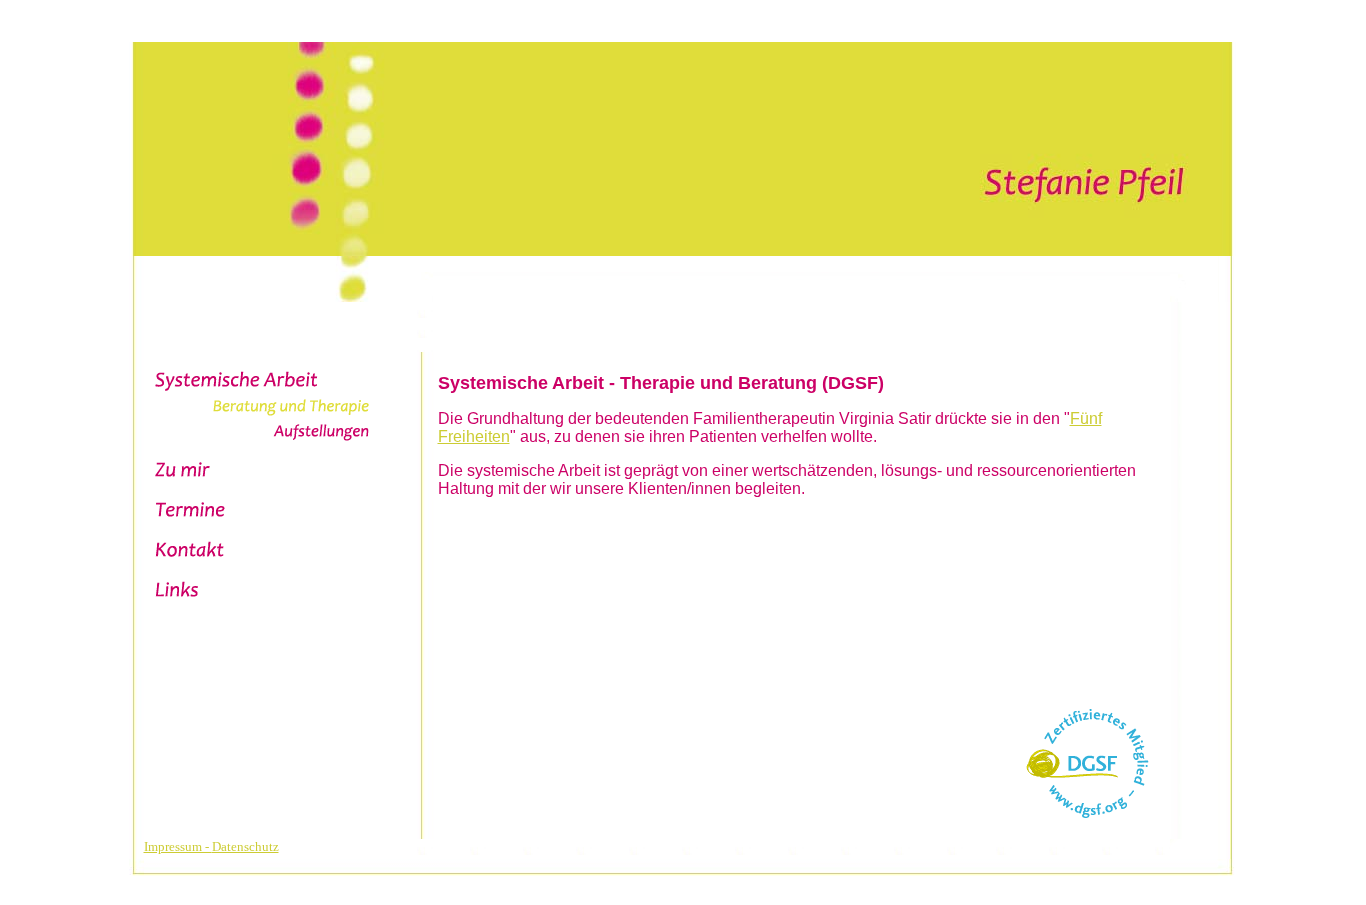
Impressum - (178, 846)
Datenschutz (245, 846)
